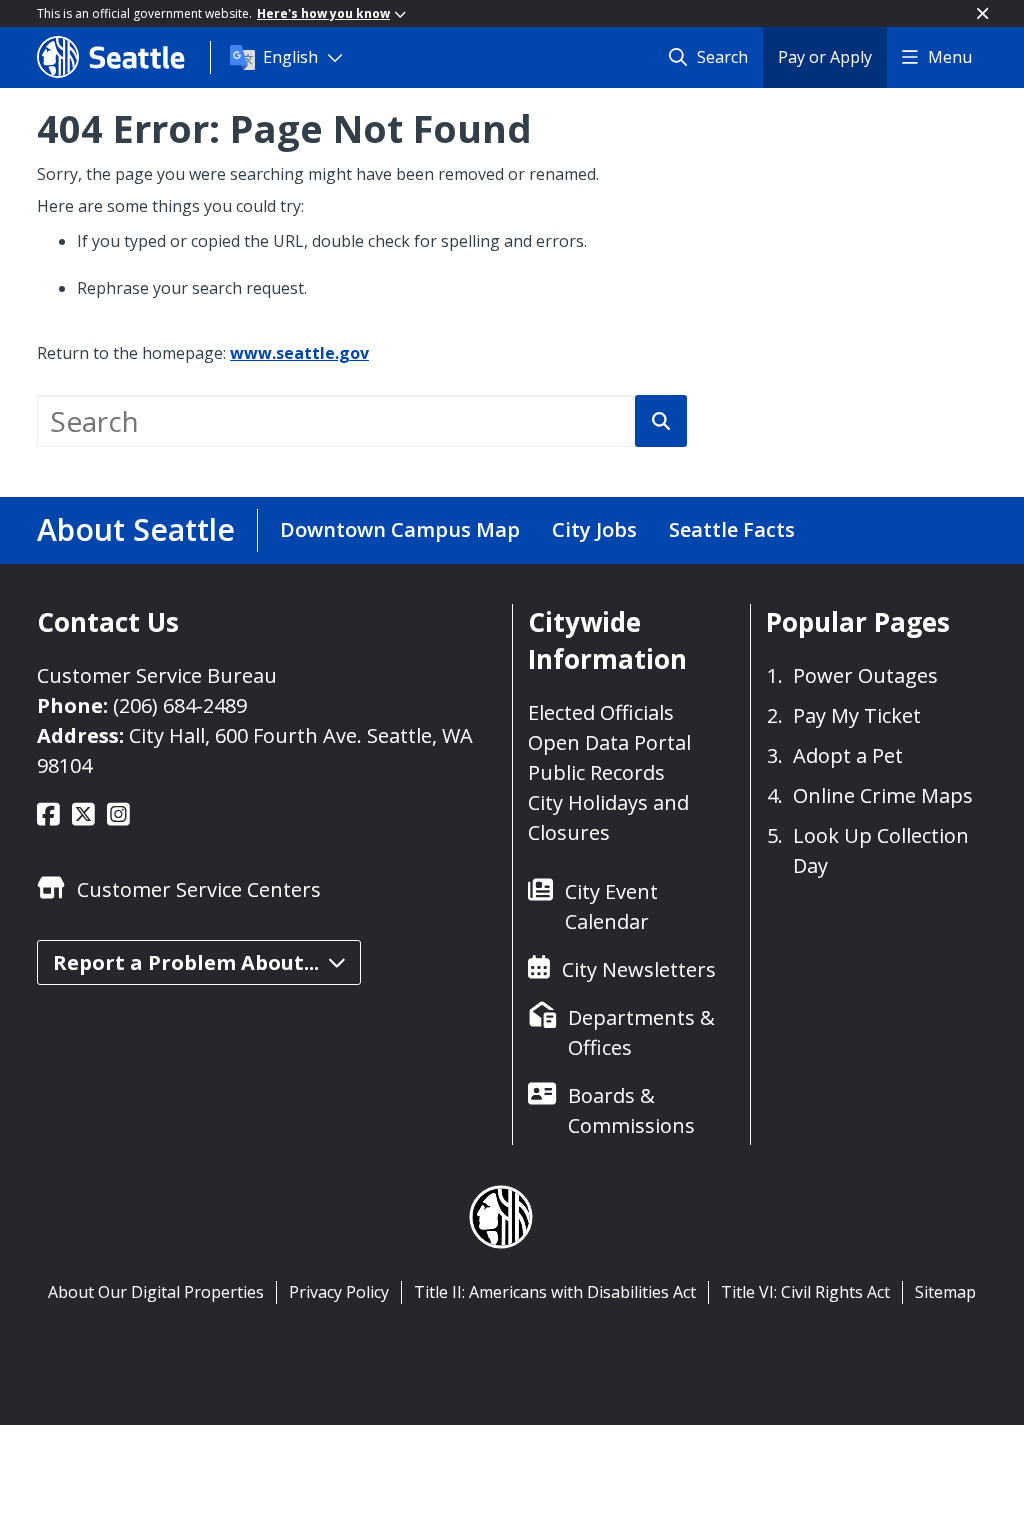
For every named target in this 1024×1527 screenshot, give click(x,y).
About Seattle (136, 529)
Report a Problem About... (186, 962)
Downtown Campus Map (400, 529)
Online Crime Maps (883, 795)
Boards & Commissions (631, 1110)
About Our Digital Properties (156, 1292)
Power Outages (865, 675)
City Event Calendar (611, 906)
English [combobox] (290, 57)
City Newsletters (639, 969)
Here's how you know (323, 13)
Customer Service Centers (199, 889)
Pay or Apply (825, 57)
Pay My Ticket (857, 715)
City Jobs (594, 529)
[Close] (982, 13)
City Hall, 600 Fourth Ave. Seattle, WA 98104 (255, 750)
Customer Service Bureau (157, 675)
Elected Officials (601, 712)
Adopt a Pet (848, 755)
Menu (950, 57)
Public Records (596, 772)
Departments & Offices (641, 1032)
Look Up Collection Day (881, 850)
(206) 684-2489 (180, 705)
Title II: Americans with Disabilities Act (555, 1292)
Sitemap (945, 1292)
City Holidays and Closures (608, 817)
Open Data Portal (609, 742)
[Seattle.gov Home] (123, 57)
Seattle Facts (732, 529)
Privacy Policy (339, 1292)
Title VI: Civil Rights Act (805, 1292)
